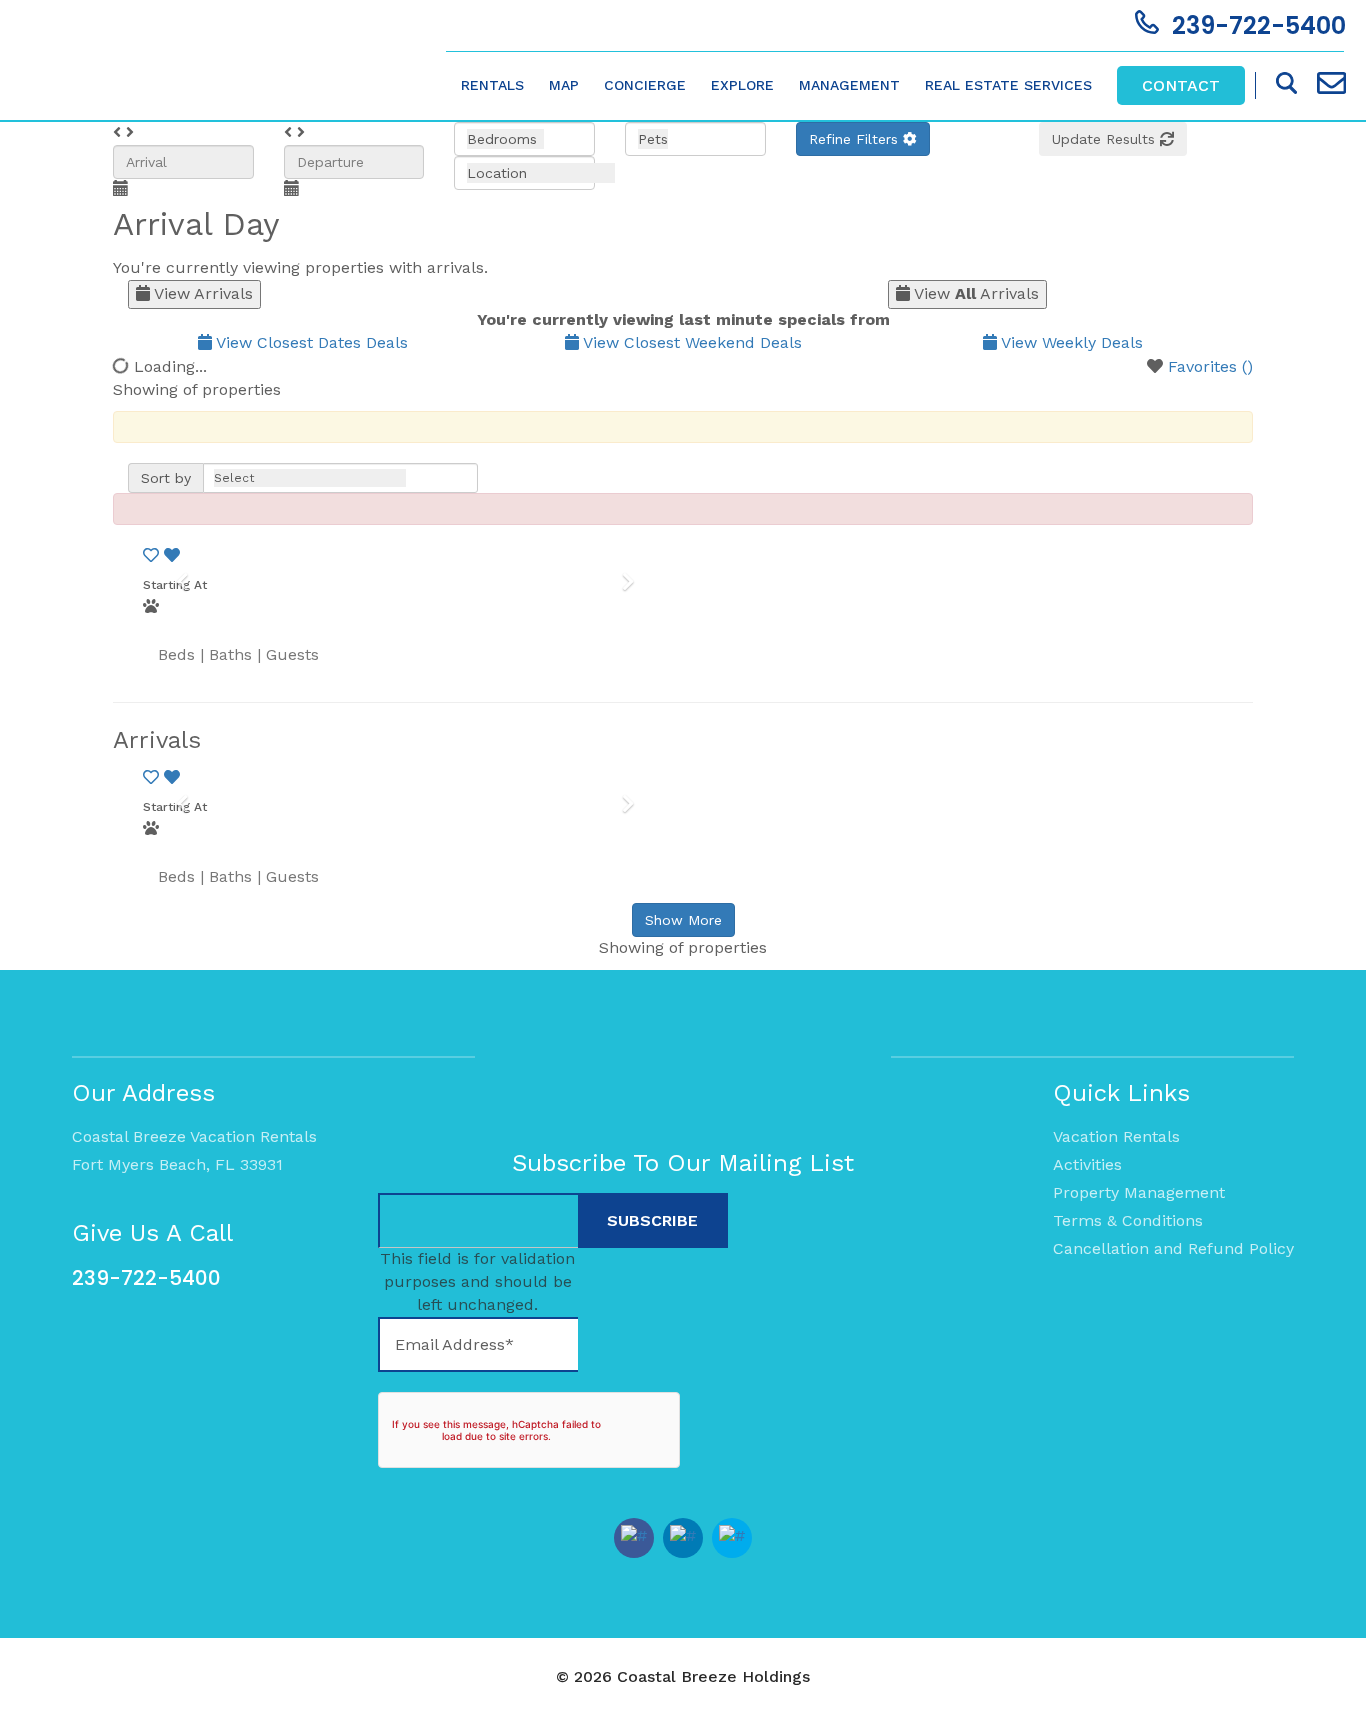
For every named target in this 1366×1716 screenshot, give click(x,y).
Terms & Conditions (1128, 1220)
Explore (742, 85)
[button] (863, 139)
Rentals (492, 85)
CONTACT (1181, 85)
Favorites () (1210, 366)
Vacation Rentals (1116, 1136)
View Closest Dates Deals (310, 342)
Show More (683, 920)
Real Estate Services (1008, 85)
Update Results (1106, 139)
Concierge (645, 85)
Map (564, 85)
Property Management (1139, 1192)
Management (849, 85)
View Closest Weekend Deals (690, 342)
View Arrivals (201, 293)
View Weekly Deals (1070, 342)
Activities (1087, 1164)
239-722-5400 (146, 1278)
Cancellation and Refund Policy (1173, 1248)
